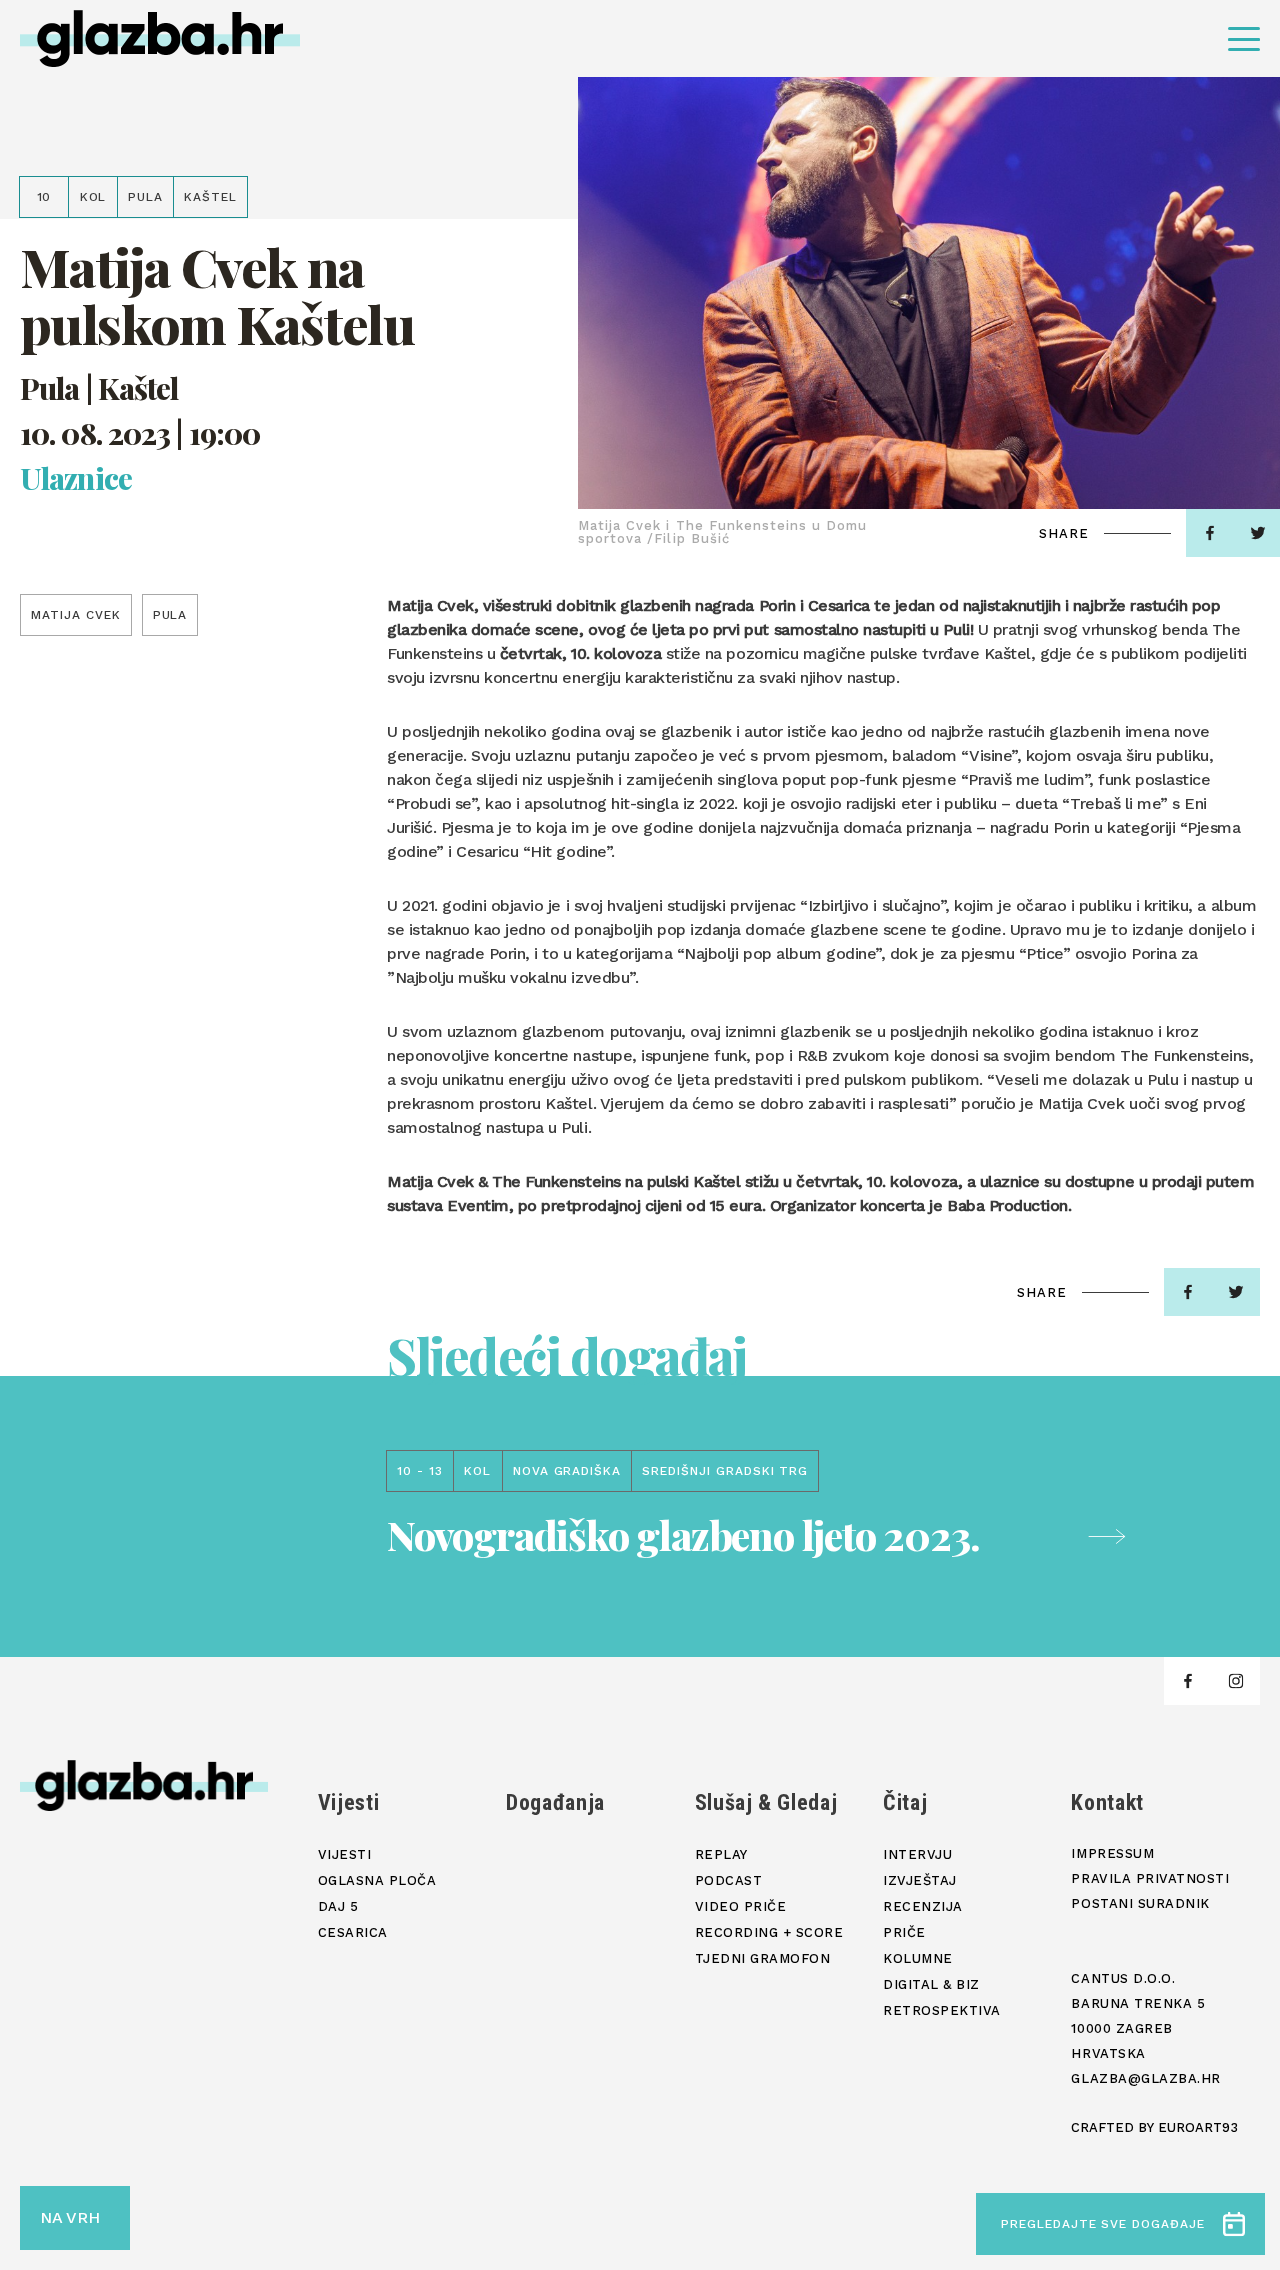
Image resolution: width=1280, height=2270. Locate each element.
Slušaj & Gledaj (766, 1802)
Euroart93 (1198, 2127)
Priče (904, 1932)
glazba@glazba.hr (1145, 2078)
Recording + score (769, 1932)
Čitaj (905, 1802)
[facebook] (1210, 533)
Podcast (729, 1880)
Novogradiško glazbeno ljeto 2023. (683, 1534)
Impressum (1112, 1853)
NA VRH (70, 2217)
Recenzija (923, 1906)
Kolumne (918, 1958)
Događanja (555, 1802)
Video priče (741, 1906)
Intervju (917, 1854)
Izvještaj (920, 1880)
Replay (721, 1854)
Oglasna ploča (377, 1880)
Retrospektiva (942, 2010)
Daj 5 (338, 1906)
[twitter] (1236, 1292)
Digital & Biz (931, 1984)
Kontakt (1107, 1802)
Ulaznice (76, 478)
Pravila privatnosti (1150, 1878)
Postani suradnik (1140, 1903)
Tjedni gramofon (763, 1958)
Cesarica (353, 1932)
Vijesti (349, 1802)
